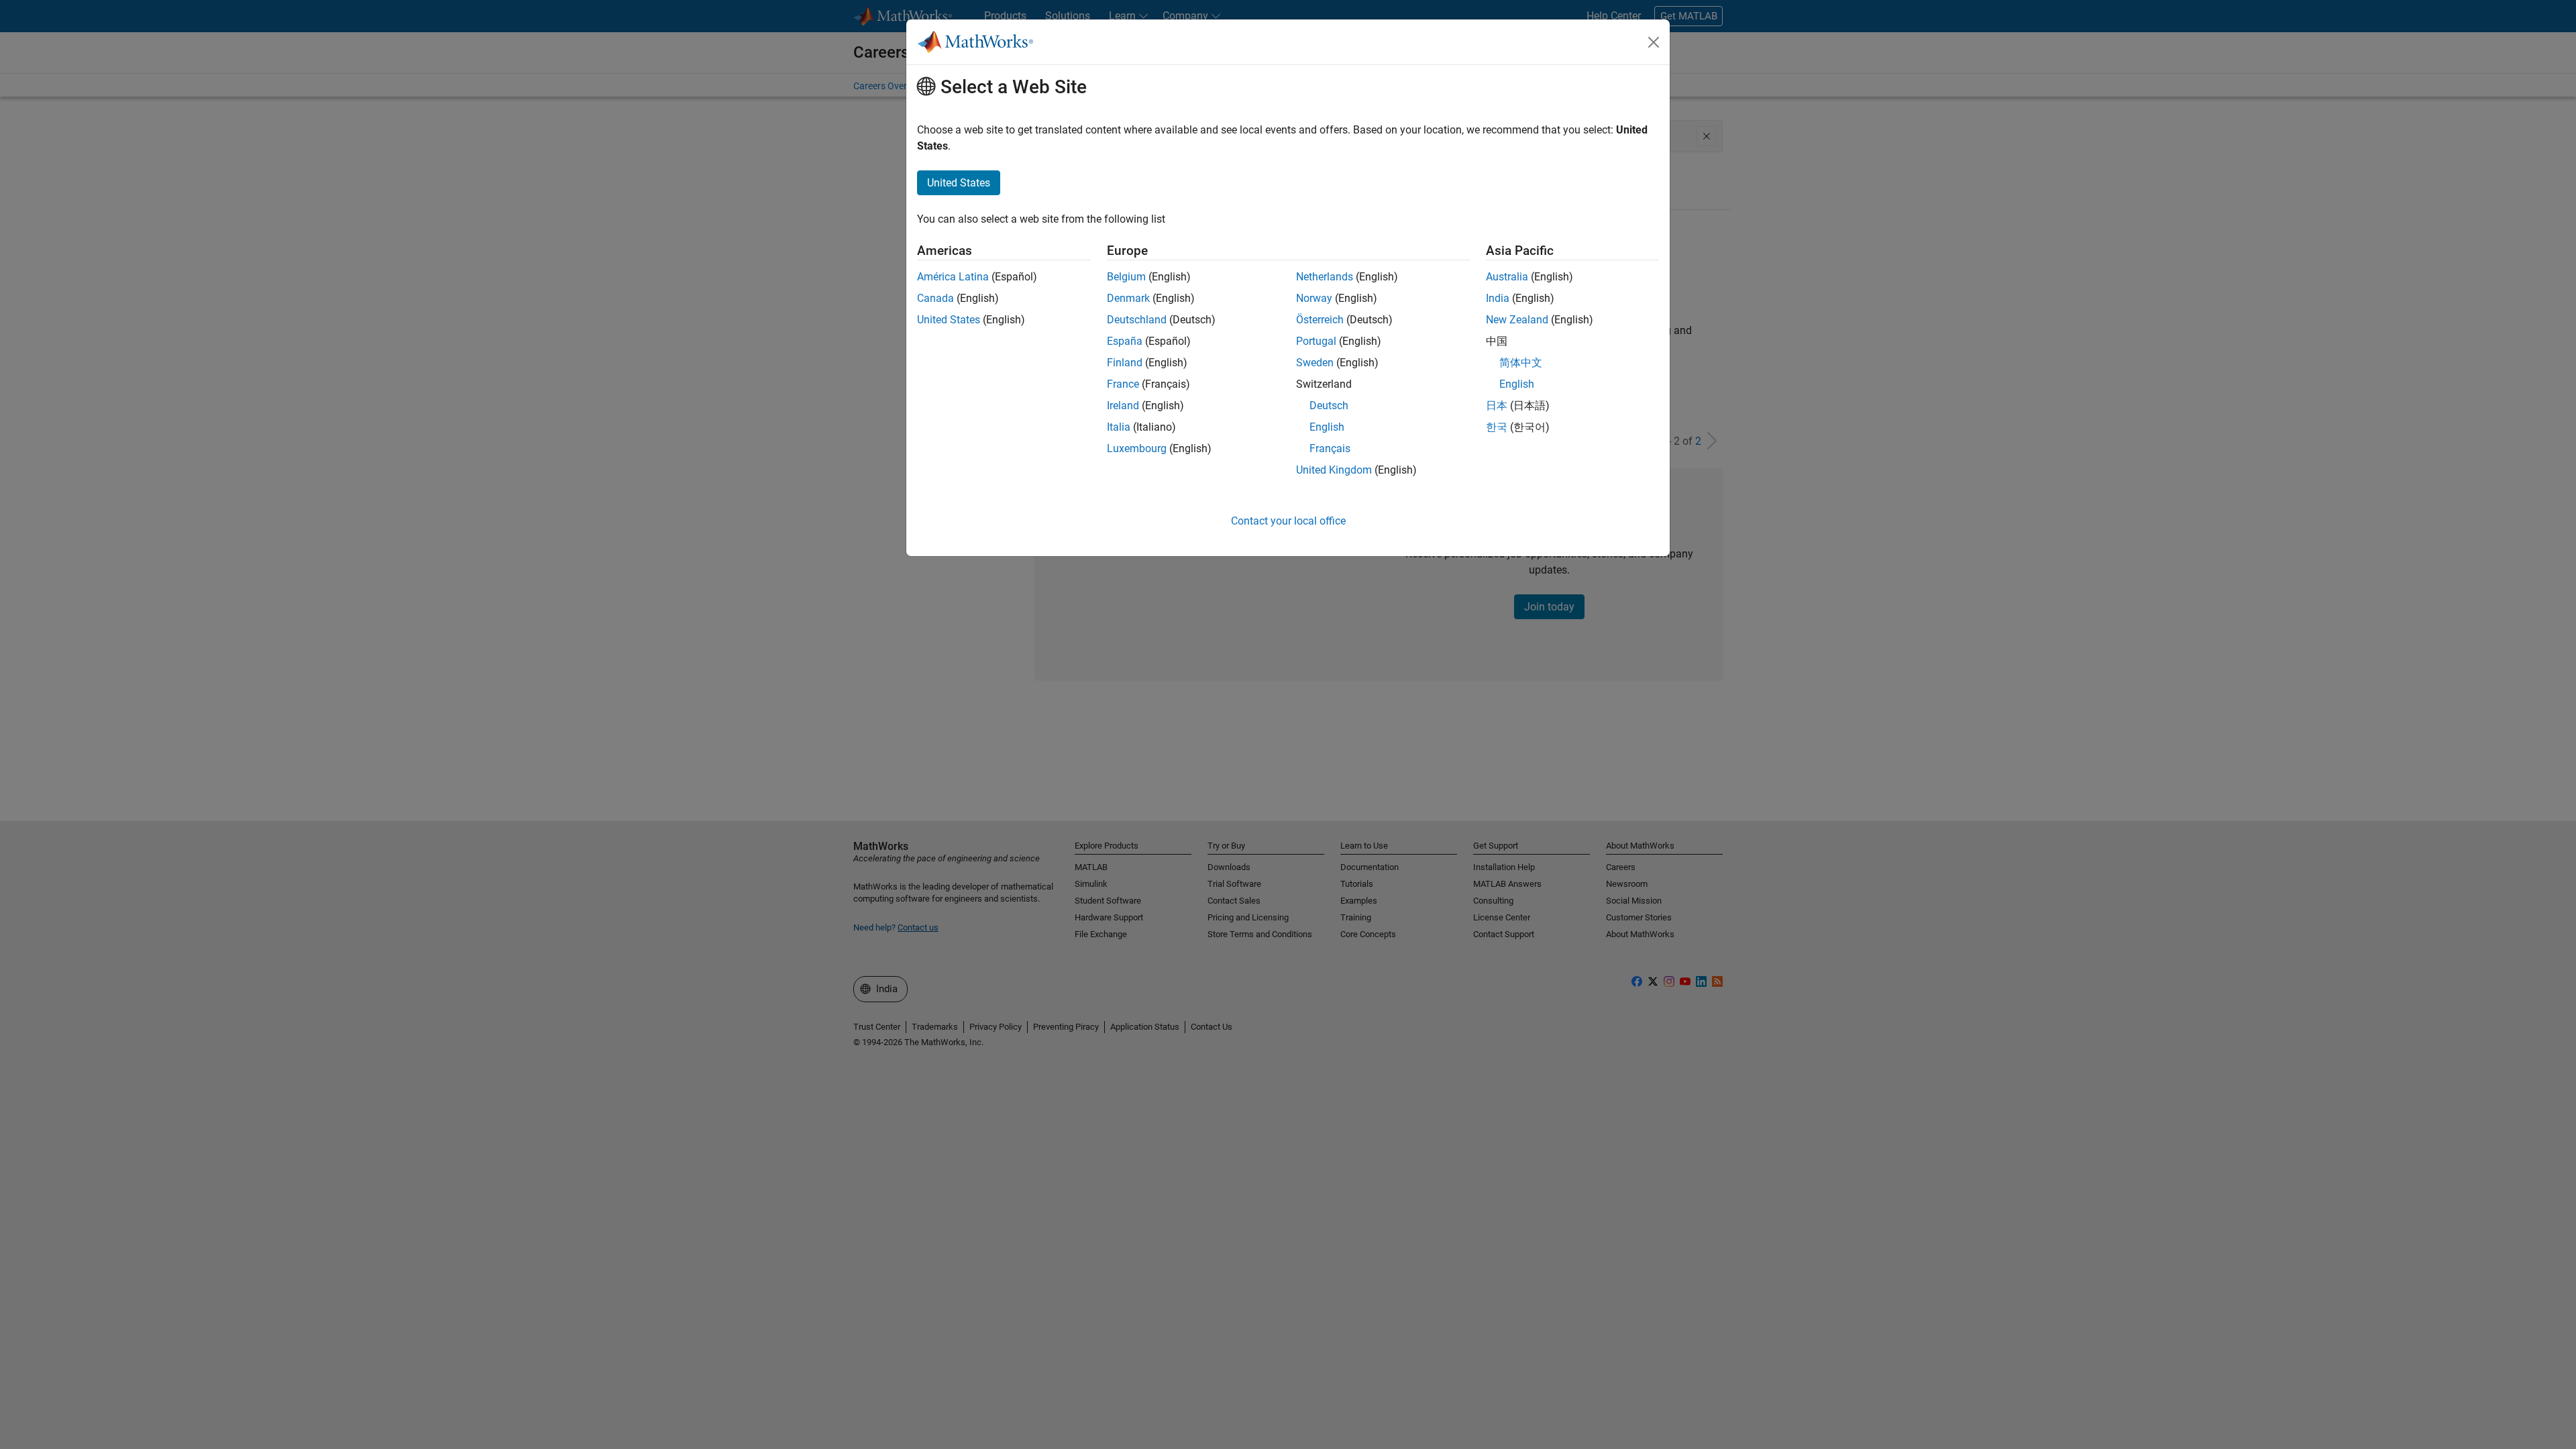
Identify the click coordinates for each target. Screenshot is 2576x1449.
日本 (1497, 406)
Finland (1125, 363)
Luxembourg (1137, 448)
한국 (1497, 427)
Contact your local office (1288, 521)
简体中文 (1521, 363)
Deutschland (1137, 320)
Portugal (1316, 341)
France (1123, 384)
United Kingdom (1334, 470)
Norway (1314, 298)
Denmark (1128, 298)
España (1125, 341)
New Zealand (1517, 320)
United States (949, 320)
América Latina (953, 277)
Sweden (1315, 363)
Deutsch (1329, 406)
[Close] (1654, 42)
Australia (1507, 277)
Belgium (1126, 277)
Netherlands (1325, 277)
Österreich (1320, 320)
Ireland (1123, 406)
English (1327, 427)
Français (1330, 448)
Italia (1119, 427)
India (1498, 298)
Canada (935, 298)
